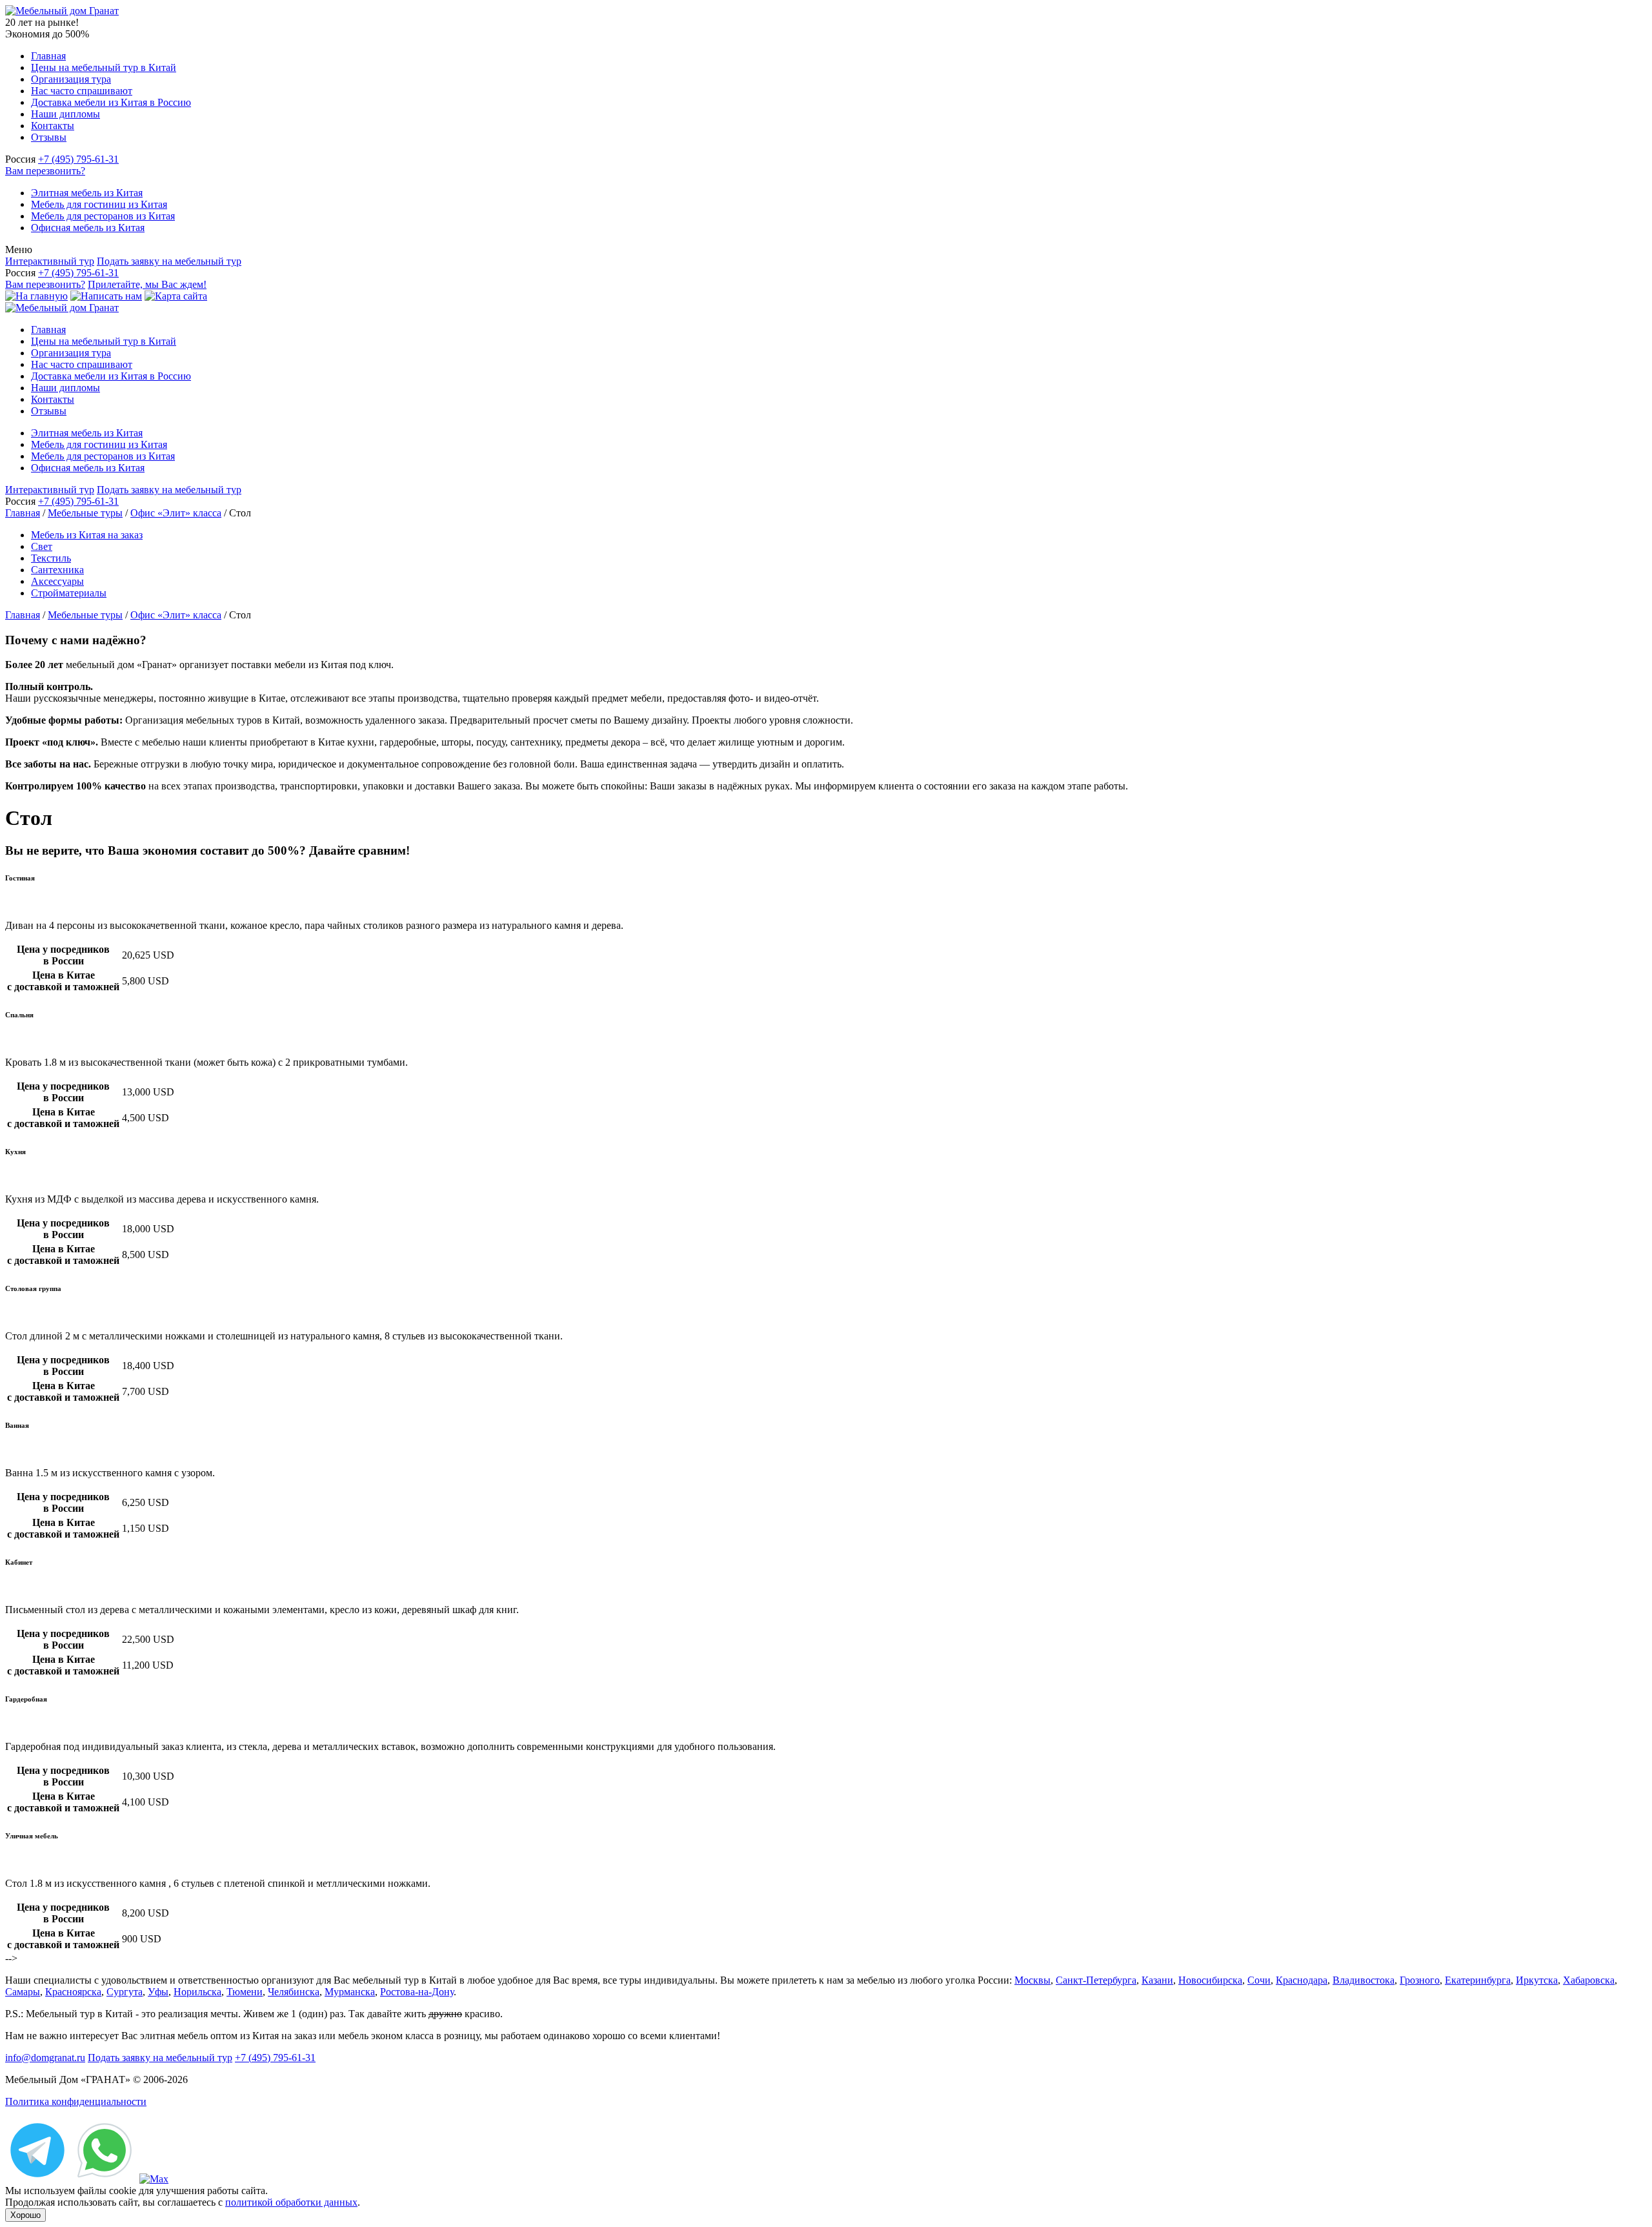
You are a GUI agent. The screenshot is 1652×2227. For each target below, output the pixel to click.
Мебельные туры (85, 513)
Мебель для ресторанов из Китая (103, 216)
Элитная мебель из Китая (87, 193)
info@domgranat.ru (45, 2058)
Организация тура (71, 79)
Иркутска (1537, 1980)
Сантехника (57, 570)
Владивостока (1364, 1980)
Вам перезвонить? (45, 171)
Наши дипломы (65, 114)
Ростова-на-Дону (417, 1992)
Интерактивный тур (50, 261)
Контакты (53, 126)
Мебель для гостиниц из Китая (99, 204)
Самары (23, 1992)
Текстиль (51, 558)
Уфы (158, 1992)
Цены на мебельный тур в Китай (104, 67)
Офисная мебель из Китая (88, 228)
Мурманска (350, 1992)
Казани (1157, 1980)
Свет (42, 546)
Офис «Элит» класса (176, 513)
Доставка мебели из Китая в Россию (111, 102)
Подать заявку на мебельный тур (169, 261)
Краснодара (1302, 1980)
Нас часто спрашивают (82, 91)
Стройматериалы (69, 593)
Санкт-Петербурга (1096, 1980)
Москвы (1032, 1980)
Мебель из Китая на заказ (87, 535)
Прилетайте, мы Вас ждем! (147, 284)
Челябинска (294, 1992)
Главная (48, 56)
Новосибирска (1210, 1980)
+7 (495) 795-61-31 (78, 159)
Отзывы (49, 137)
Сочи (1259, 1980)
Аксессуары (57, 581)
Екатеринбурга (1478, 1980)
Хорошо (25, 2215)
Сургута (125, 1992)
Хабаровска (1589, 1980)
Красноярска (73, 1992)
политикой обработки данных (291, 2202)
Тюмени (245, 1992)
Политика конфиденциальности (76, 2101)
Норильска (197, 1992)
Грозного (1420, 1980)
